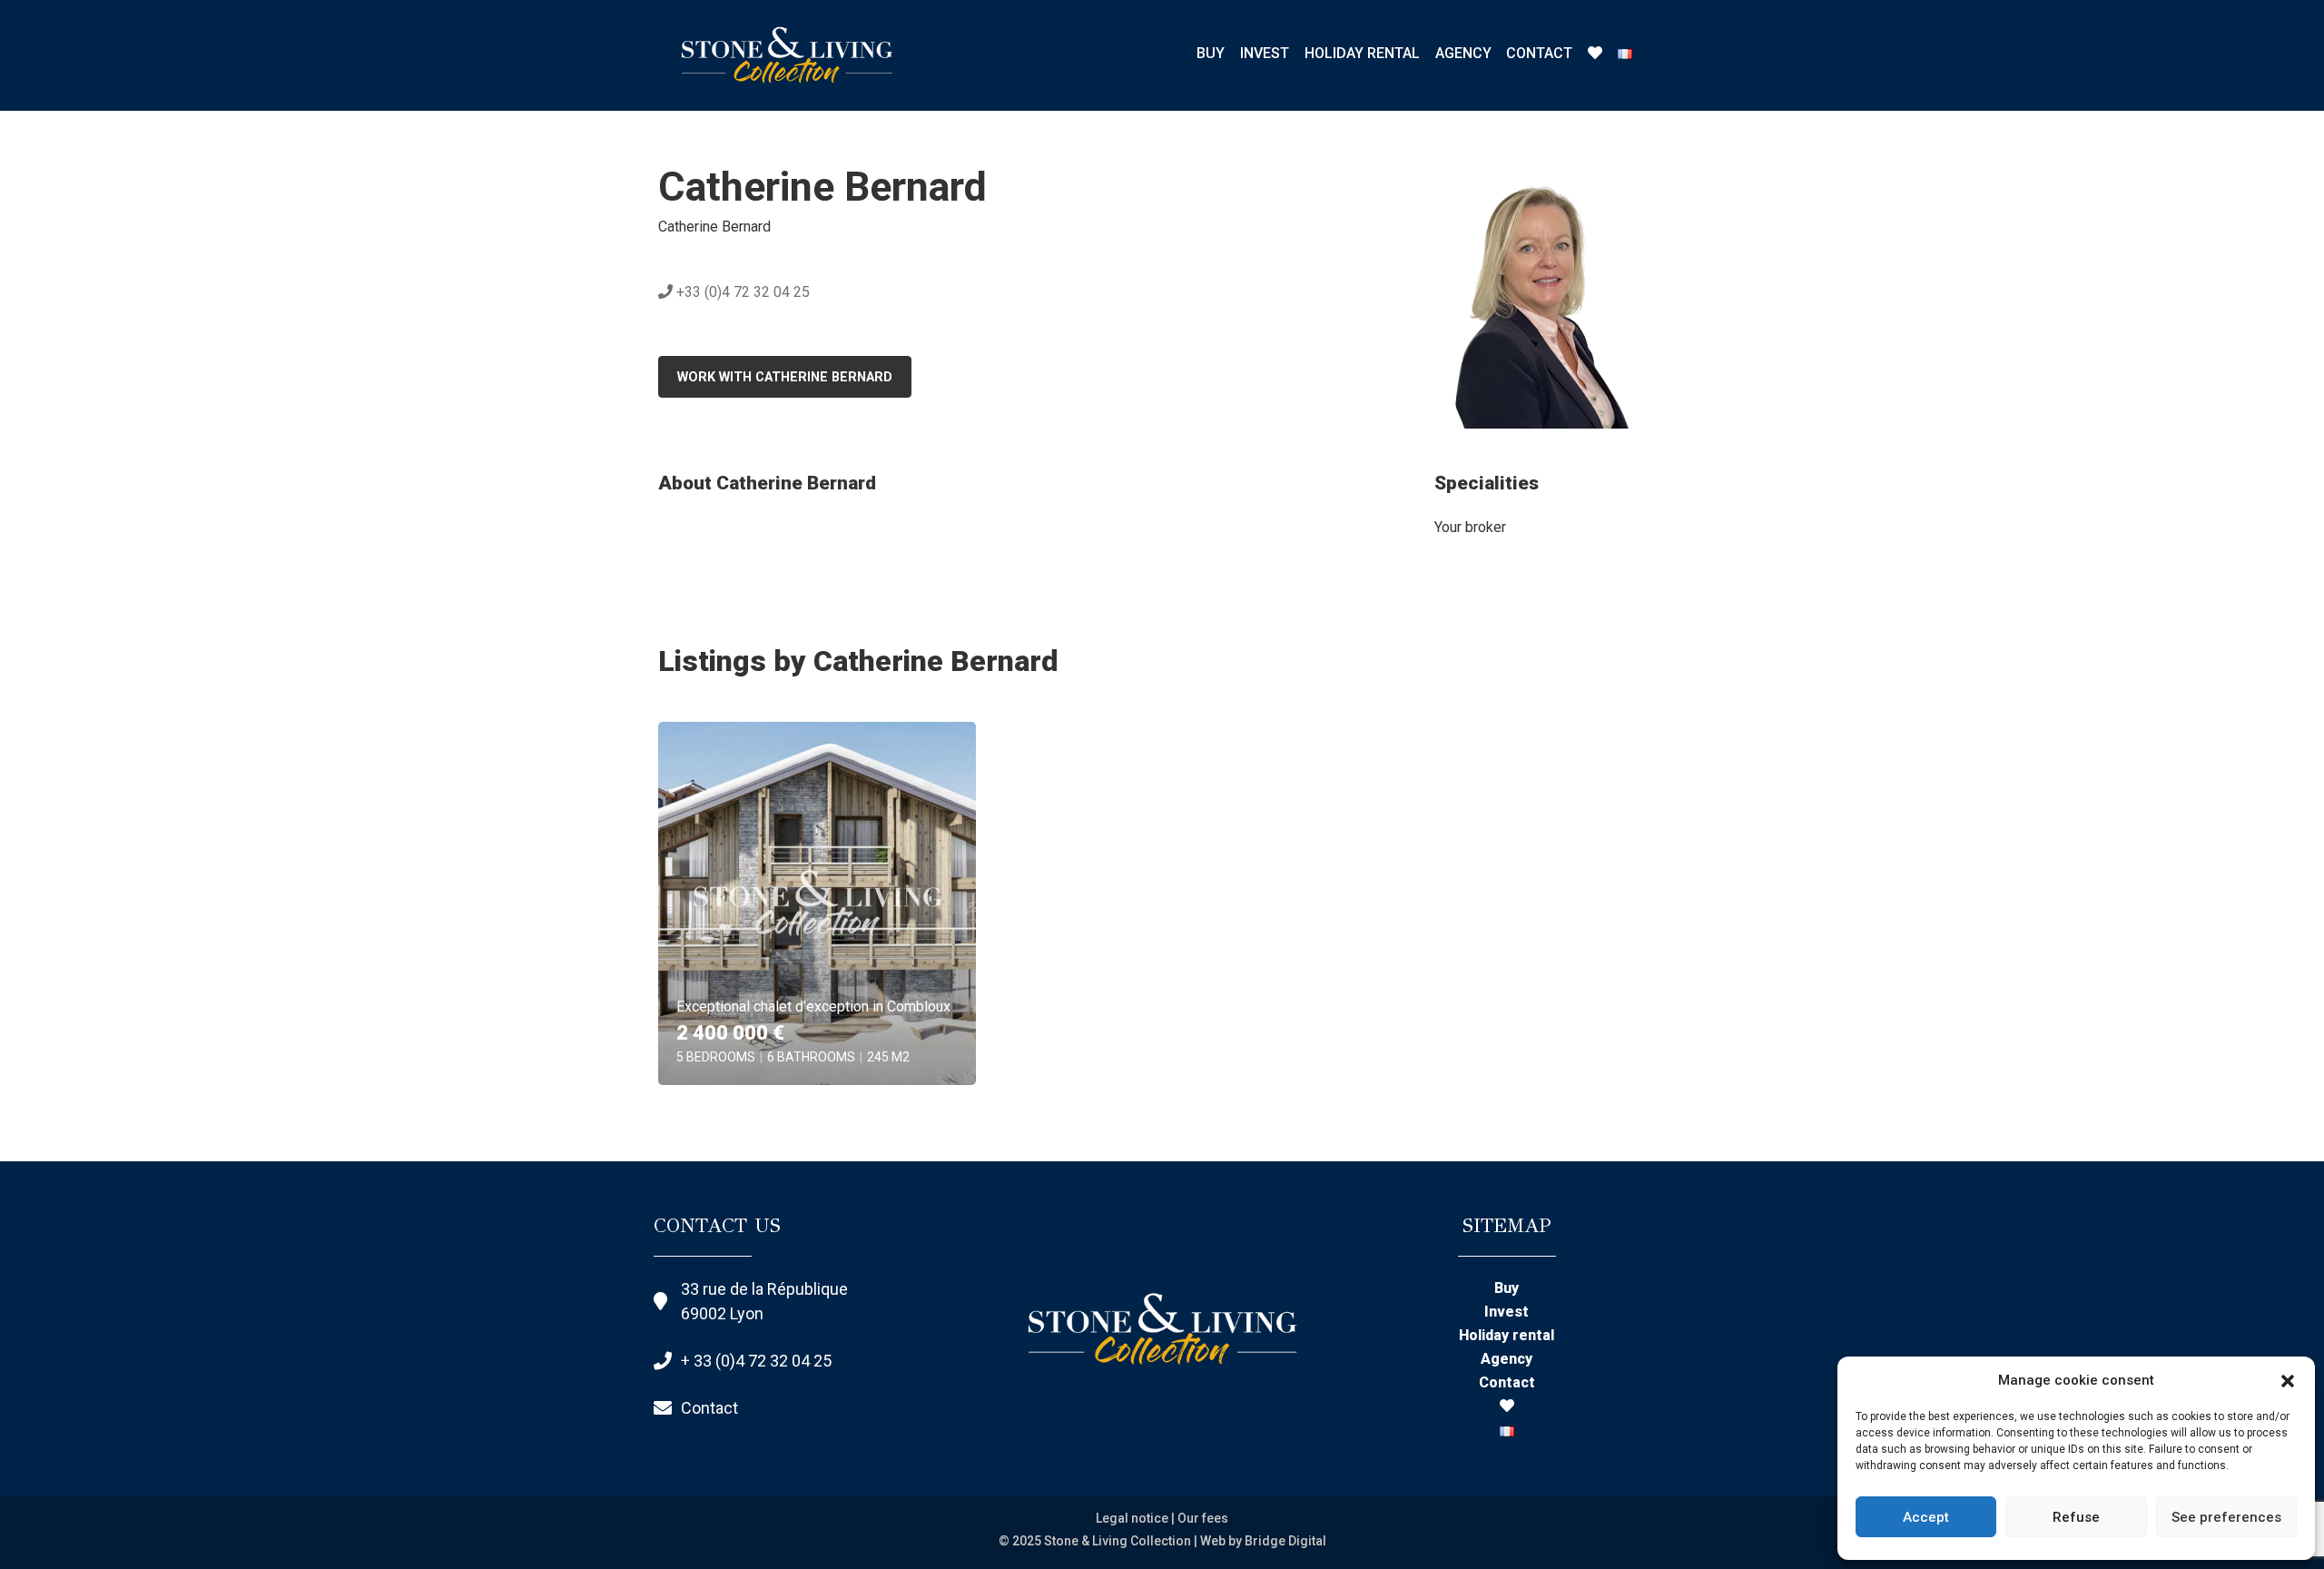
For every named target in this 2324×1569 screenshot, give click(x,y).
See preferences (2226, 1517)
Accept (1926, 1517)
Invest (1265, 53)
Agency (1463, 53)
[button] (2288, 1380)
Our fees (1203, 1518)
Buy (1211, 53)
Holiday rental (1362, 53)
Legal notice (1132, 1518)
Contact (1539, 53)
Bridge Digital (1285, 1541)
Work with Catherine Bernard (785, 377)
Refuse (2076, 1517)
